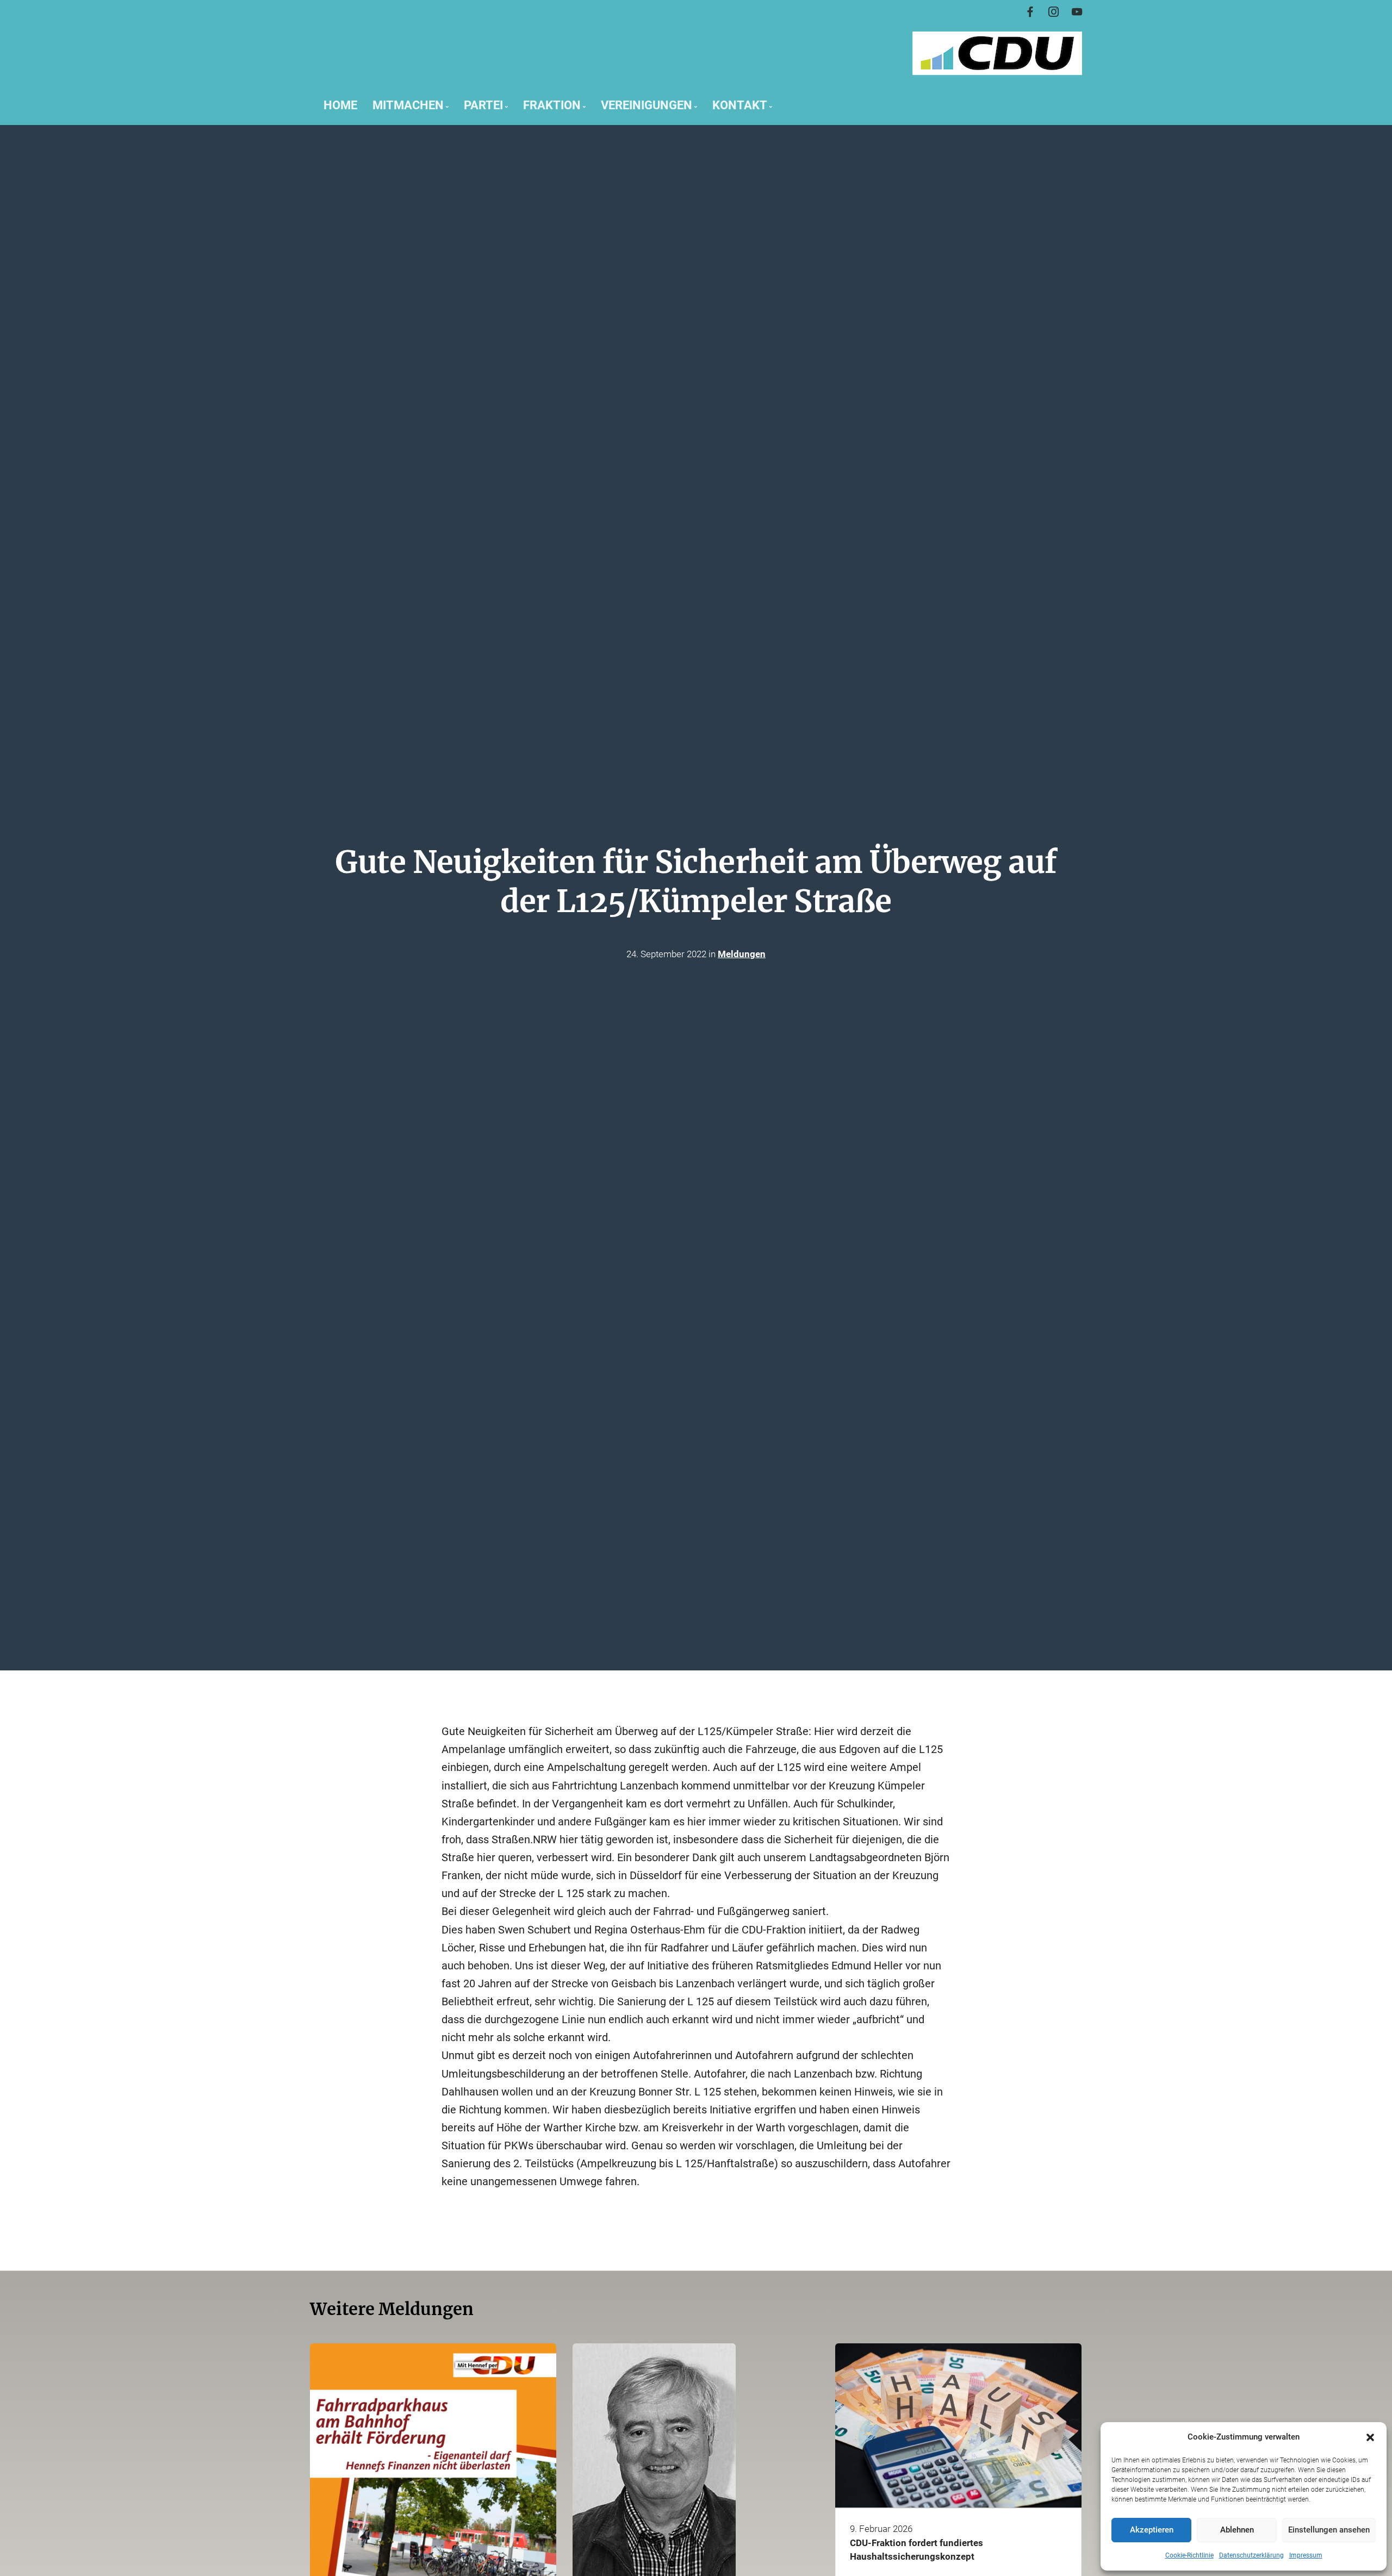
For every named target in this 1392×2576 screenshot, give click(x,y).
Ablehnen (1237, 2530)
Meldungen (742, 953)
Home (340, 105)
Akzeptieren (1152, 2530)
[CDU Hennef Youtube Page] (1077, 12)
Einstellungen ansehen (1329, 2530)
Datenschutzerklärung (1251, 2555)
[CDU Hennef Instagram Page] (1054, 12)
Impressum (1306, 2555)
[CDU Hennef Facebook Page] (1030, 12)
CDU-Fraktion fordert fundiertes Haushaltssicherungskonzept (916, 2549)
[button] (1370, 2437)
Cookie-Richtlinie (1189, 2555)
